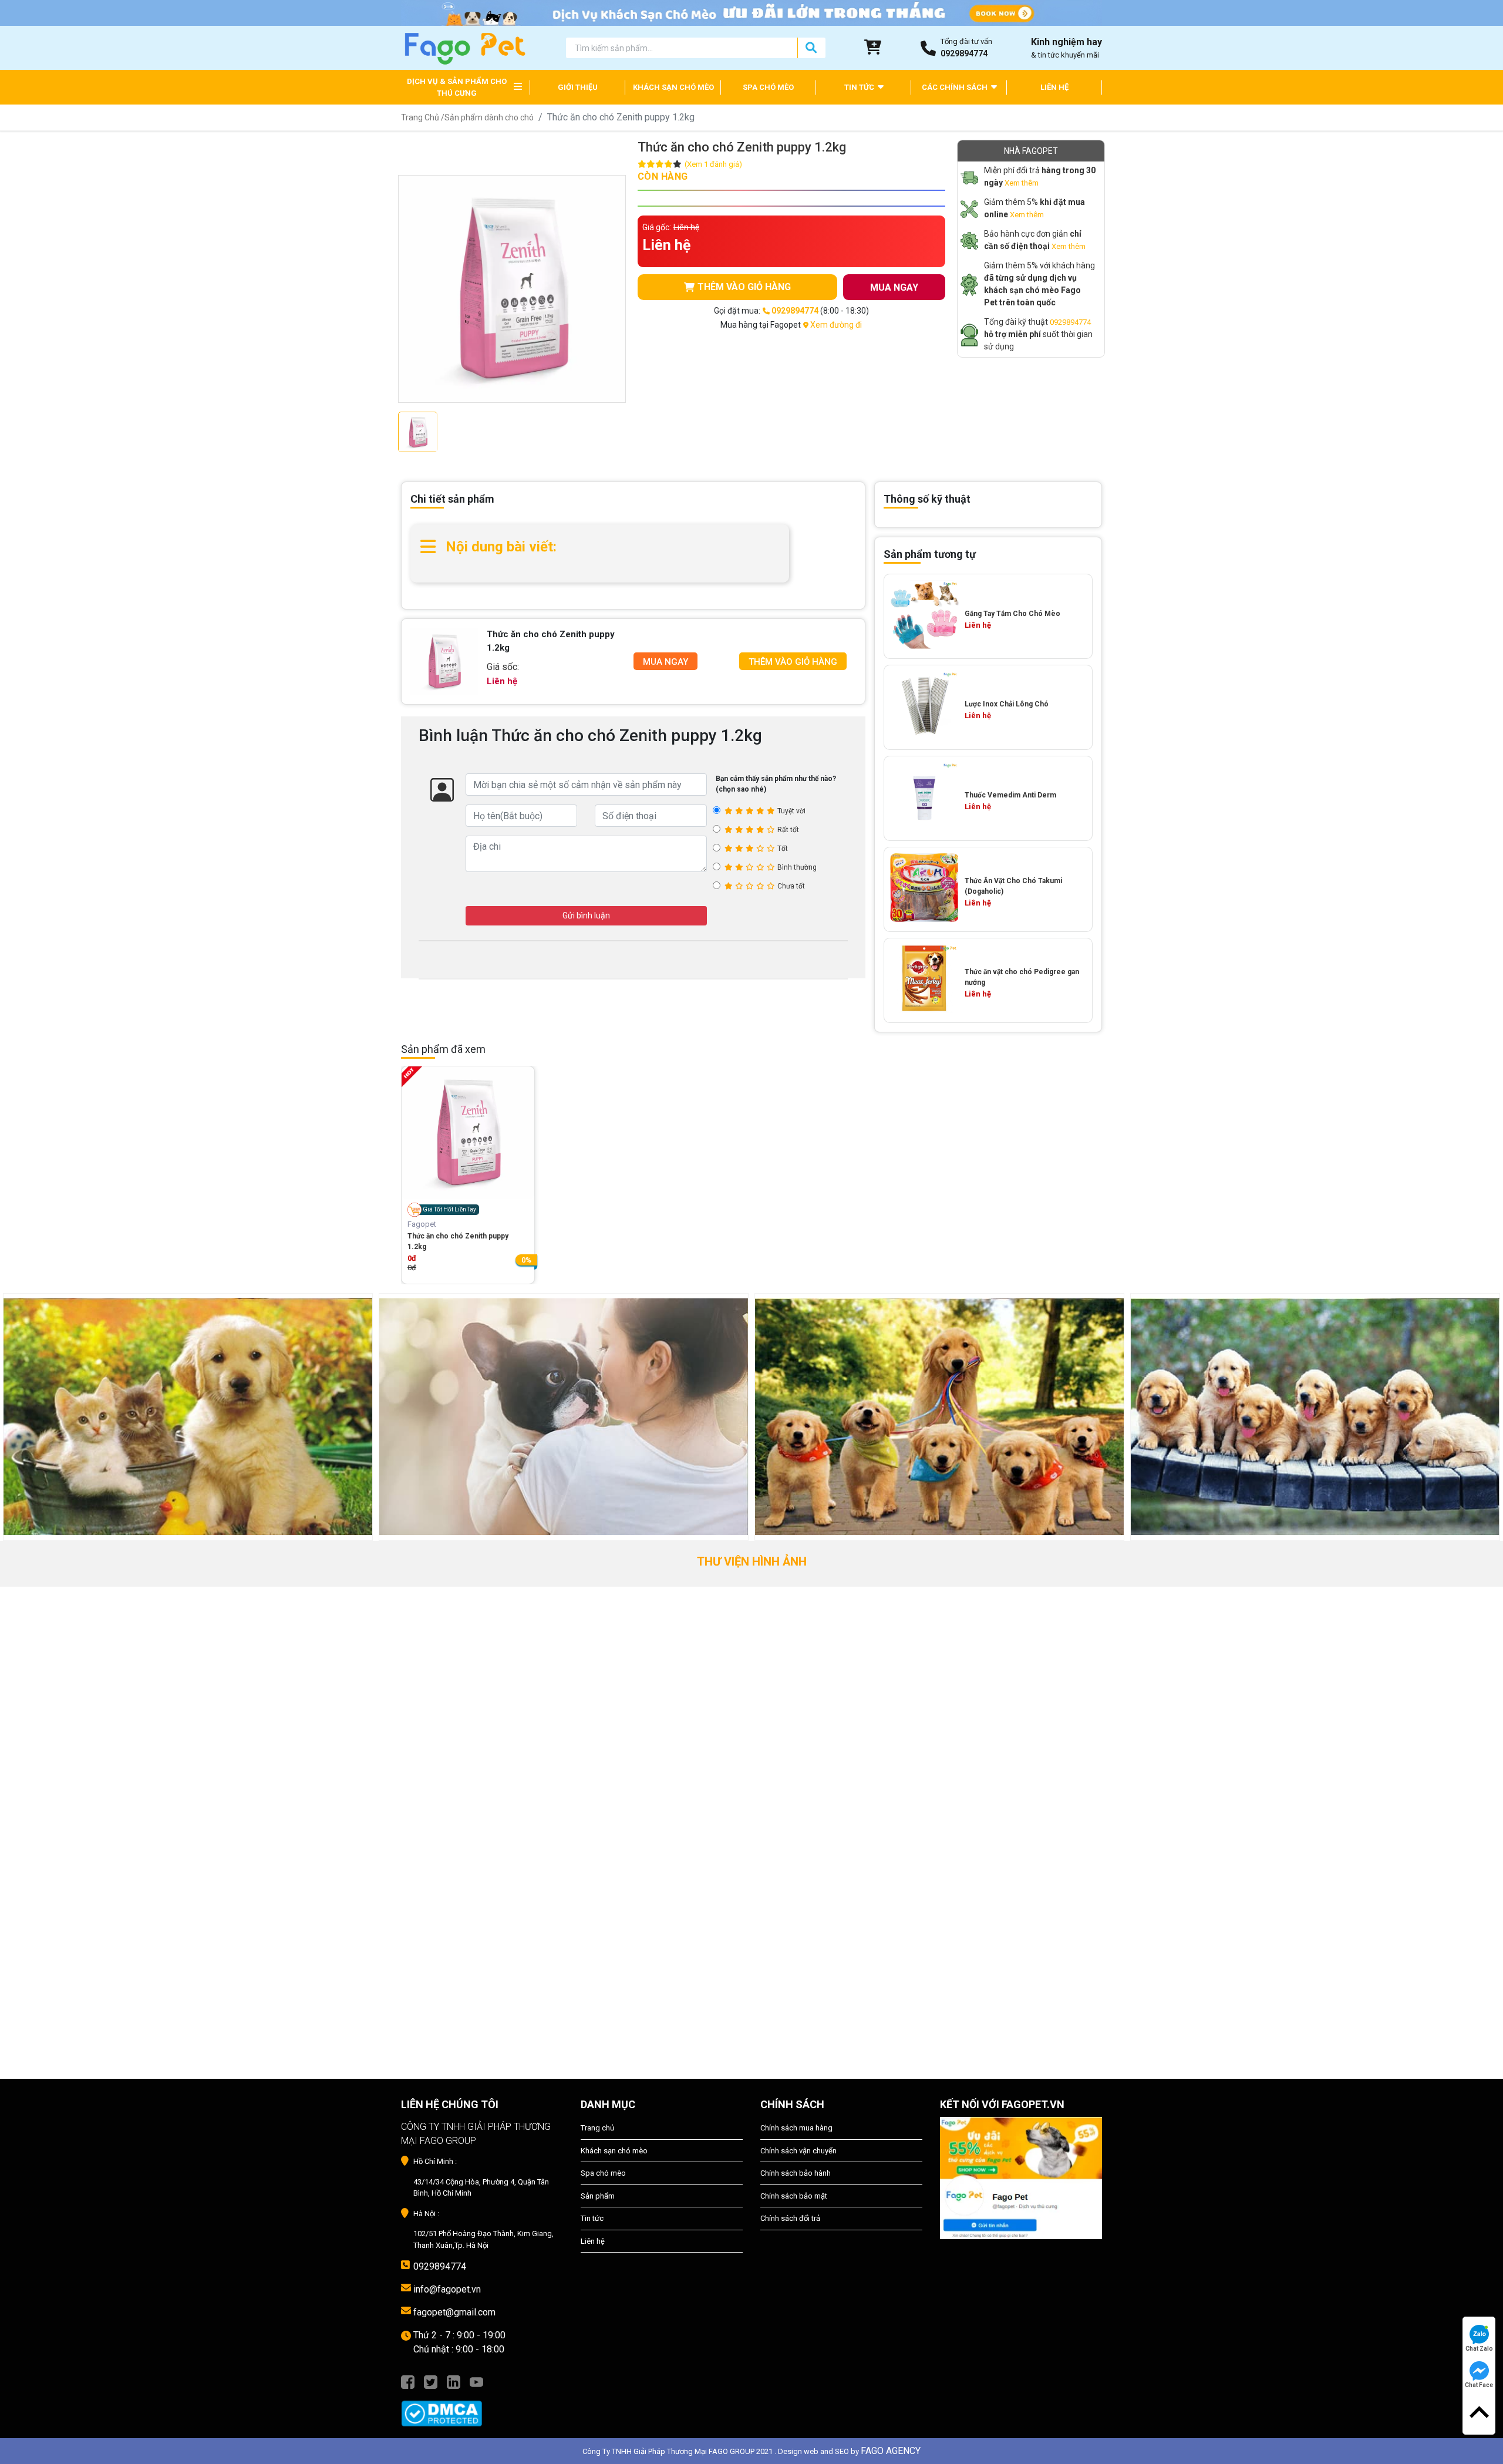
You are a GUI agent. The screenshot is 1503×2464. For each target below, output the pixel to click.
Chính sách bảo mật (794, 2196)
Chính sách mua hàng (796, 2128)
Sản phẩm (598, 2196)
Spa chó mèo (603, 2173)
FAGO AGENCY (891, 2451)
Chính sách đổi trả (790, 2218)
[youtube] (476, 2381)
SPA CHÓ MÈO (768, 87)
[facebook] (408, 2381)
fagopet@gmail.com (454, 2312)
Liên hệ (593, 2241)
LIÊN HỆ (1054, 87)
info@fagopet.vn (447, 2289)
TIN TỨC (860, 87)
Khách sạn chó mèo (614, 2151)
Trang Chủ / (423, 117)
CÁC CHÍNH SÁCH (956, 87)
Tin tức (592, 2218)
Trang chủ (597, 2128)
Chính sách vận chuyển (798, 2151)
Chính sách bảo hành (796, 2173)
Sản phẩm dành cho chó (489, 117)
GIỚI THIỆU (578, 87)
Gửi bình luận (586, 915)
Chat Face (1479, 2385)
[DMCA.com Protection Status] (482, 2408)
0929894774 (1070, 322)
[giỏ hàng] (873, 48)
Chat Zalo (1479, 2349)
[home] (464, 47)
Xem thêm (1022, 183)
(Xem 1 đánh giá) (713, 164)
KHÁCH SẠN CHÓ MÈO (673, 87)
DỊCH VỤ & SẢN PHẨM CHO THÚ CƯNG (457, 87)
